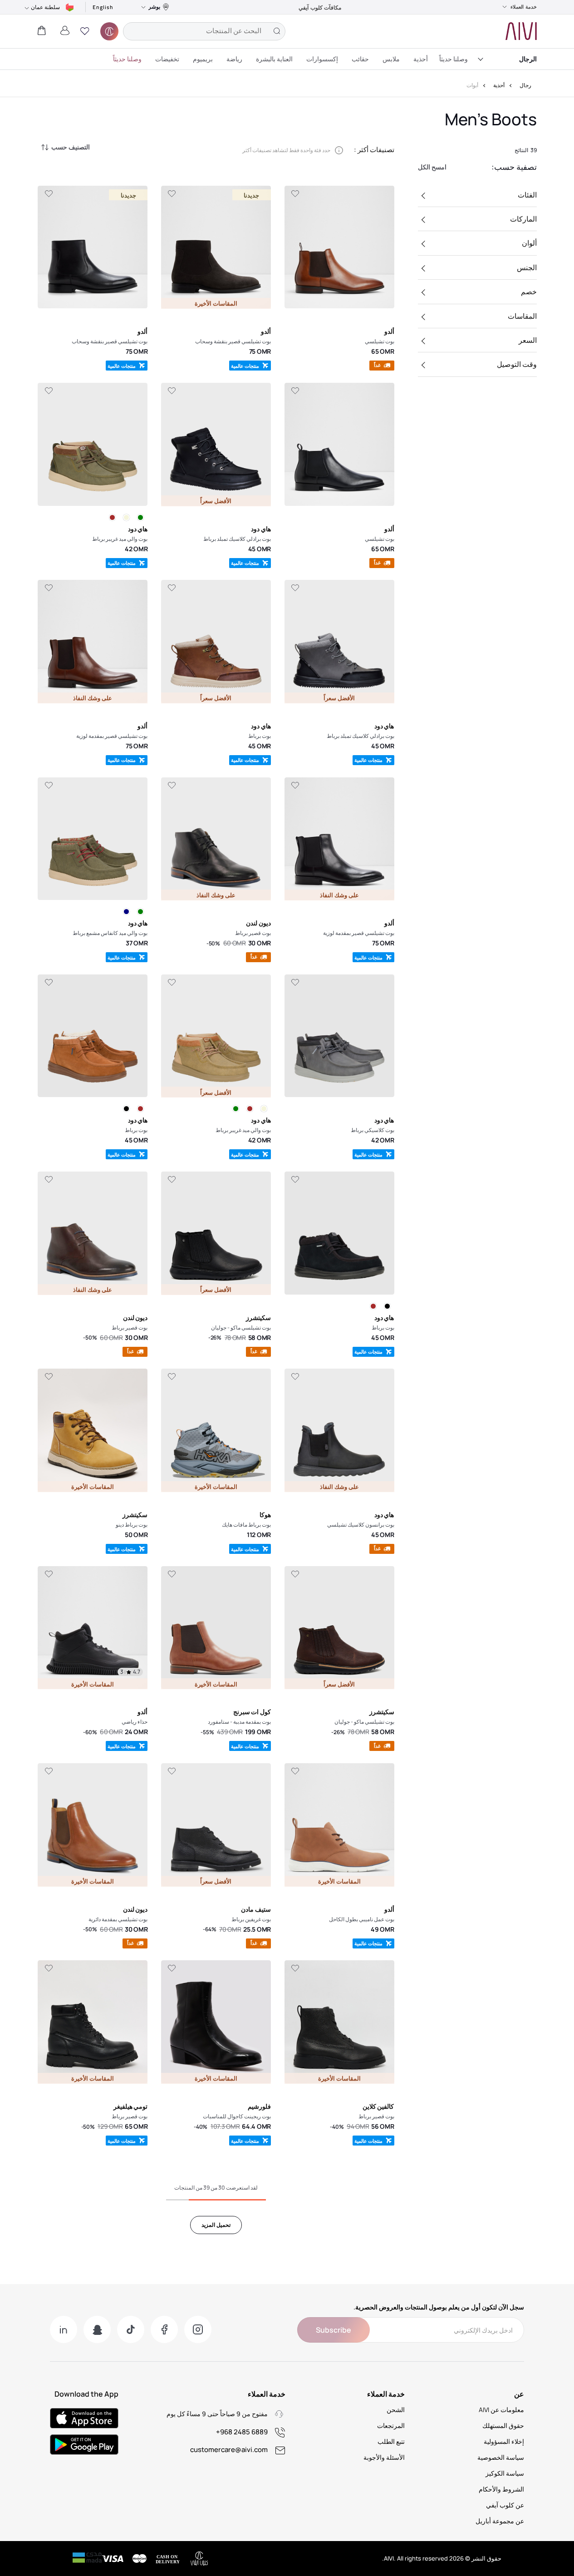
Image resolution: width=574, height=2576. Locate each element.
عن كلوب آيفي (505, 2505)
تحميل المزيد (216, 2225)
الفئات (527, 195)
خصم (529, 292)
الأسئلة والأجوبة (384, 2457)
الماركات (523, 219)
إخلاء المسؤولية (504, 2441)
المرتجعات (391, 2425)
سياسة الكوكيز (505, 2473)
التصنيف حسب (71, 147)
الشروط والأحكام (501, 2489)
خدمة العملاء (524, 7)
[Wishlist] (295, 194)
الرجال (528, 59)
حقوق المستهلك (503, 2425)
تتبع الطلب (391, 2441)
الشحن (396, 2410)
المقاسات (522, 316)
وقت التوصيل (517, 364)
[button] (85, 31)
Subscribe (334, 2330)
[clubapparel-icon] (109, 31)
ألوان (529, 243)
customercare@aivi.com (229, 2450)
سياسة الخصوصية (501, 2457)
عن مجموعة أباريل (500, 2521)
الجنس (527, 267)
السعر (528, 340)
